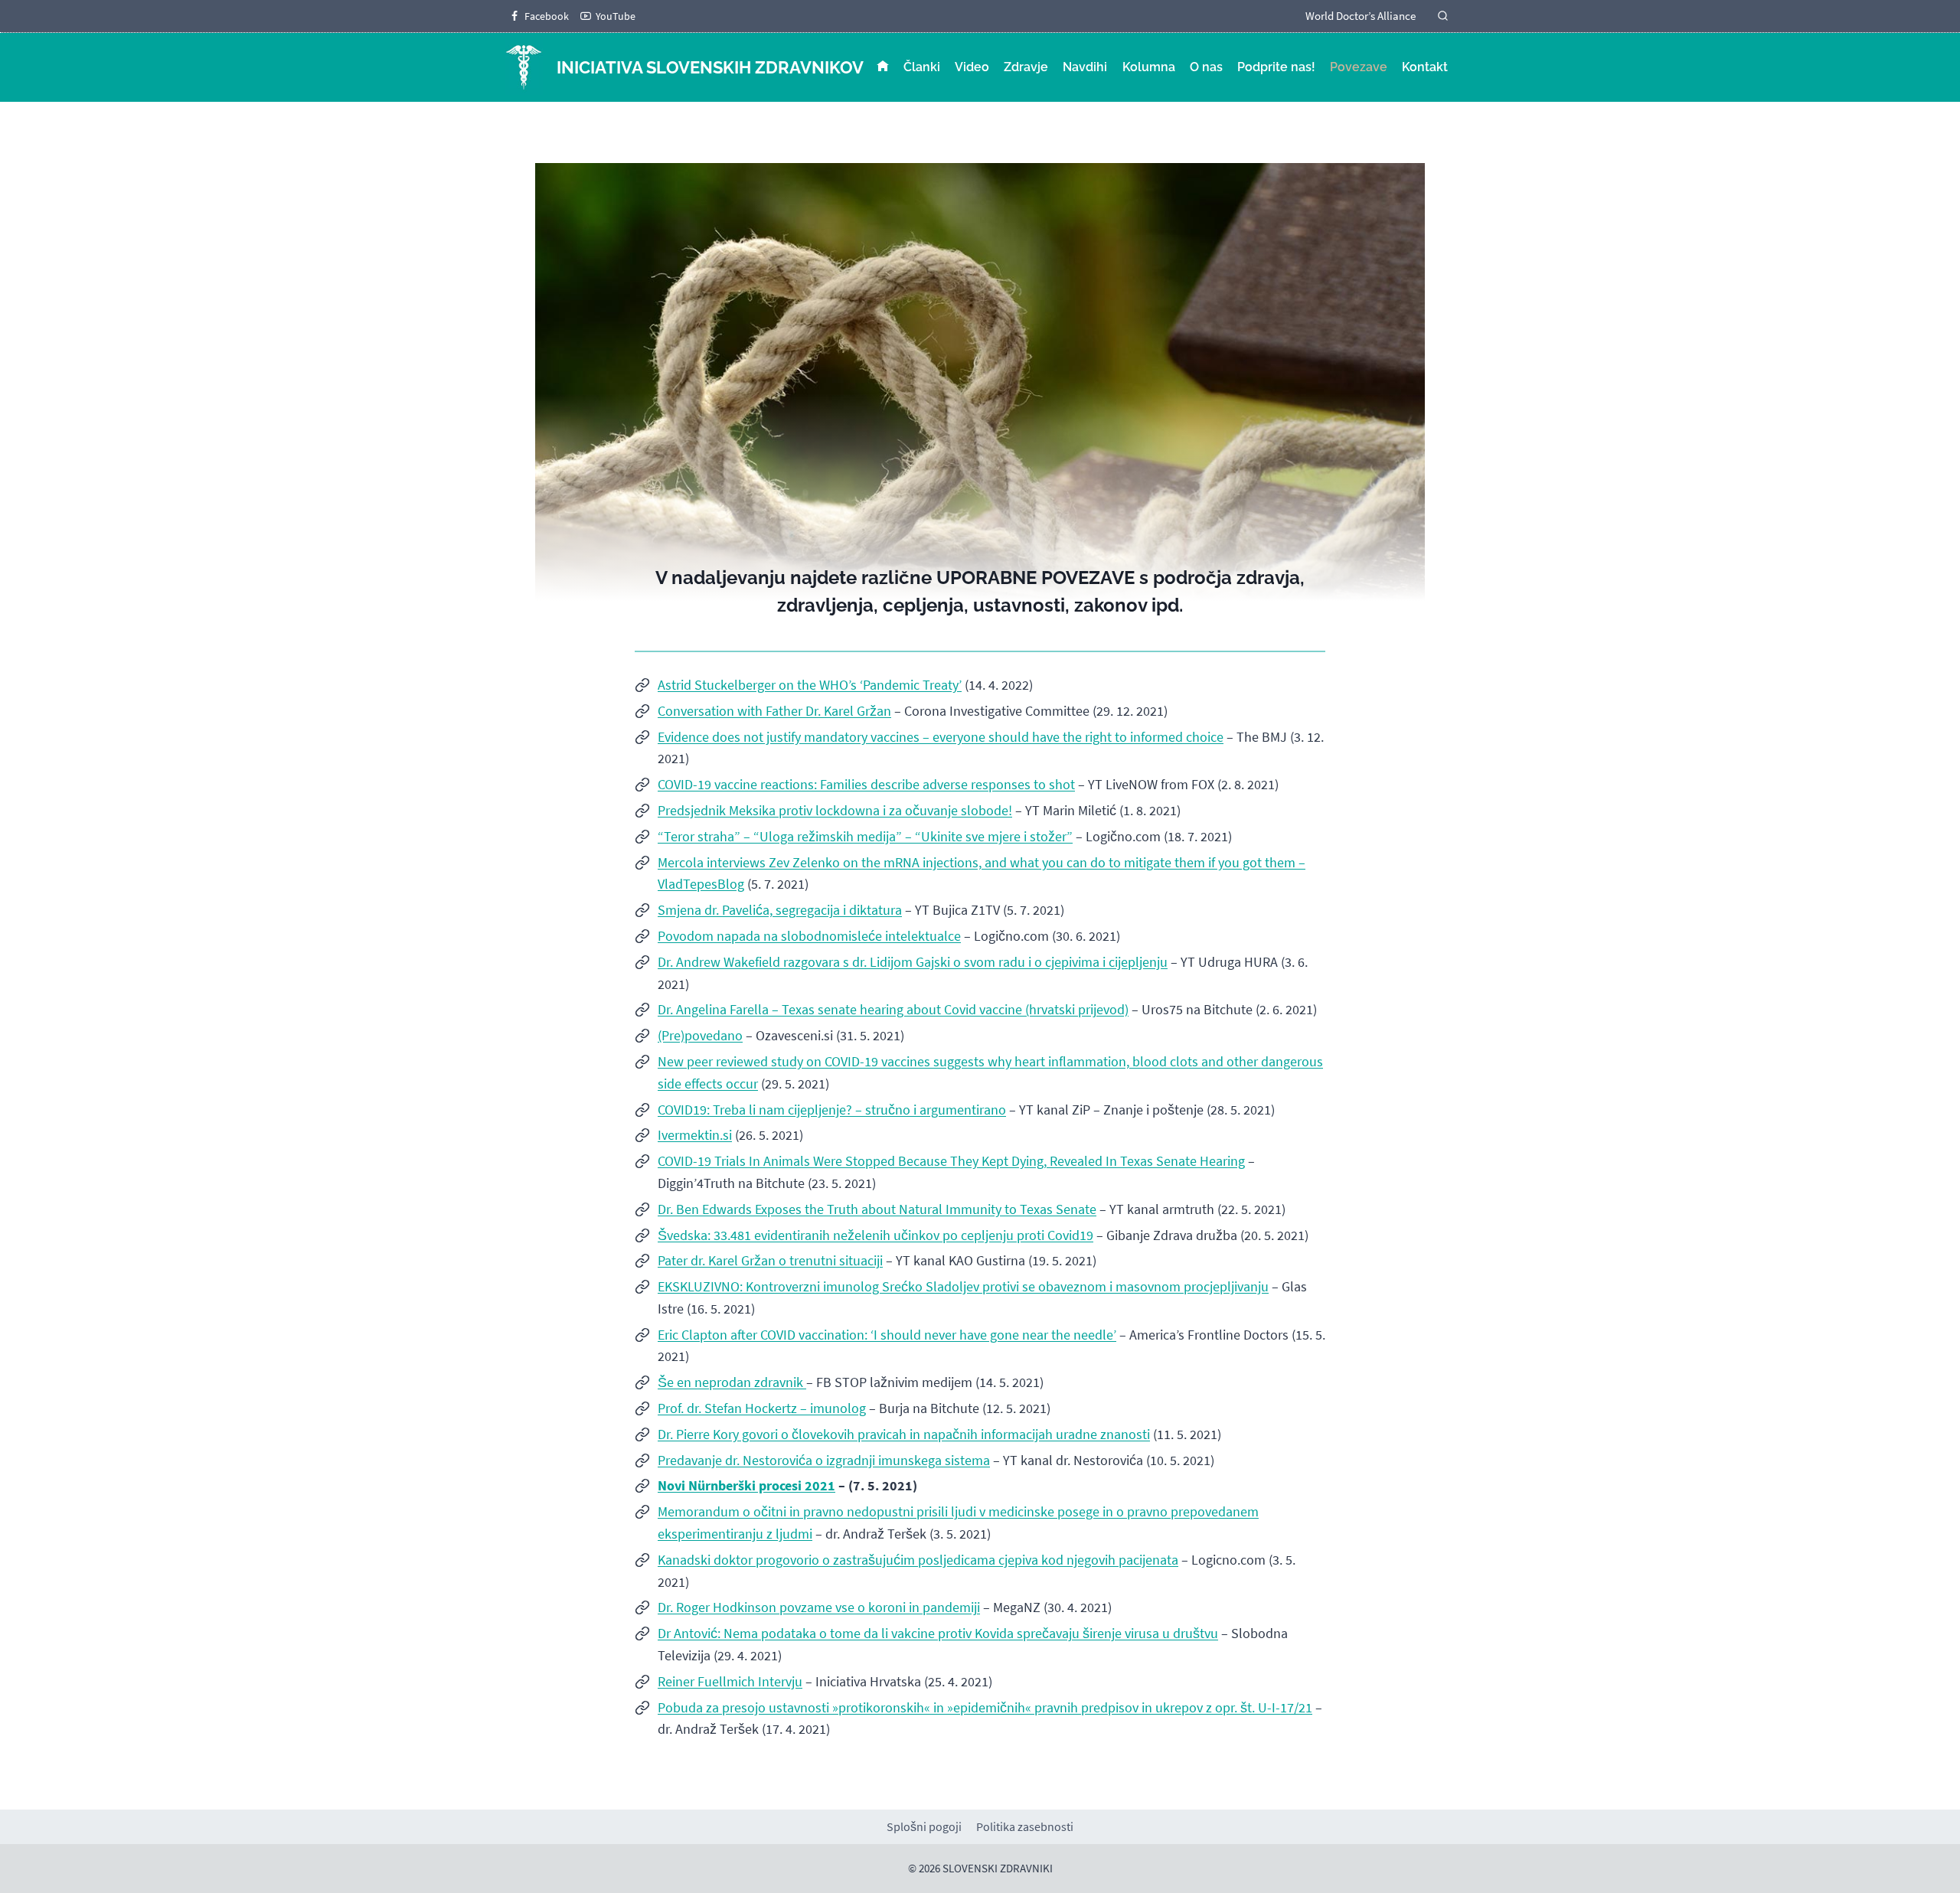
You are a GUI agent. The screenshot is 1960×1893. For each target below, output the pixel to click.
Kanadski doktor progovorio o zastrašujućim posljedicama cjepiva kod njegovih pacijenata (918, 1560)
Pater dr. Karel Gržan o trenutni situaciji (770, 1260)
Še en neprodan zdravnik (732, 1382)
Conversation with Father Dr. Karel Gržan (774, 711)
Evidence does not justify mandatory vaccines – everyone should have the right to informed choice (941, 737)
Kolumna (1149, 67)
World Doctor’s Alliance (1361, 16)
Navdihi (1085, 67)
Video (972, 67)
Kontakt (1425, 67)
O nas (1206, 67)
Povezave (1359, 67)
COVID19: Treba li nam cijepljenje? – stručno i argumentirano (832, 1110)
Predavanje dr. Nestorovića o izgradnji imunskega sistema (824, 1460)
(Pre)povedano (700, 1035)
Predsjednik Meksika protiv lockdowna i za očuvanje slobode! (835, 810)
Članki (922, 67)
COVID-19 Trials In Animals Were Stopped (776, 1161)
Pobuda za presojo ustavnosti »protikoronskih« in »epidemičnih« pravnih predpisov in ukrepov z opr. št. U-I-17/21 (985, 1707)
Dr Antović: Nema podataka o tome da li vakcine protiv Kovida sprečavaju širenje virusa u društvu (938, 1633)
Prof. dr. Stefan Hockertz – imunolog (762, 1408)
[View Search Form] (1443, 16)
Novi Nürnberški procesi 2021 (746, 1485)
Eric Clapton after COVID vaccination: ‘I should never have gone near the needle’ (887, 1335)
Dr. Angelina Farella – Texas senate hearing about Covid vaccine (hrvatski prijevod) (893, 1009)
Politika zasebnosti (1025, 1826)
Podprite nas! (1276, 67)
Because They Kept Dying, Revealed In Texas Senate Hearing (1071, 1161)
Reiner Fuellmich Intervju (730, 1681)
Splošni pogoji (924, 1826)
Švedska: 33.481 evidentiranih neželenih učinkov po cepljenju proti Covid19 (875, 1235)
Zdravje (1026, 67)
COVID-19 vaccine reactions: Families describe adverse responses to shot (866, 784)
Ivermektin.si (695, 1135)
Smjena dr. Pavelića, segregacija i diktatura (780, 910)
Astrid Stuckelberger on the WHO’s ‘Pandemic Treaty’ (810, 685)
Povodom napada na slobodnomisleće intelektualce (809, 936)
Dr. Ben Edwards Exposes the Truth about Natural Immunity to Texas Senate (877, 1209)
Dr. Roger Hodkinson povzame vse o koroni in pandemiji (819, 1607)
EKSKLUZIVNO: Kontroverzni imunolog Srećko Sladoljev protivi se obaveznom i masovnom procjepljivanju (963, 1286)
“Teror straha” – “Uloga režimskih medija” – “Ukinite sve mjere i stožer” (865, 836)
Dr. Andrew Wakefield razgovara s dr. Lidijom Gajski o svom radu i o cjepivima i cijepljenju (913, 962)
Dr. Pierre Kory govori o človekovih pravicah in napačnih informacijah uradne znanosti (904, 1434)
